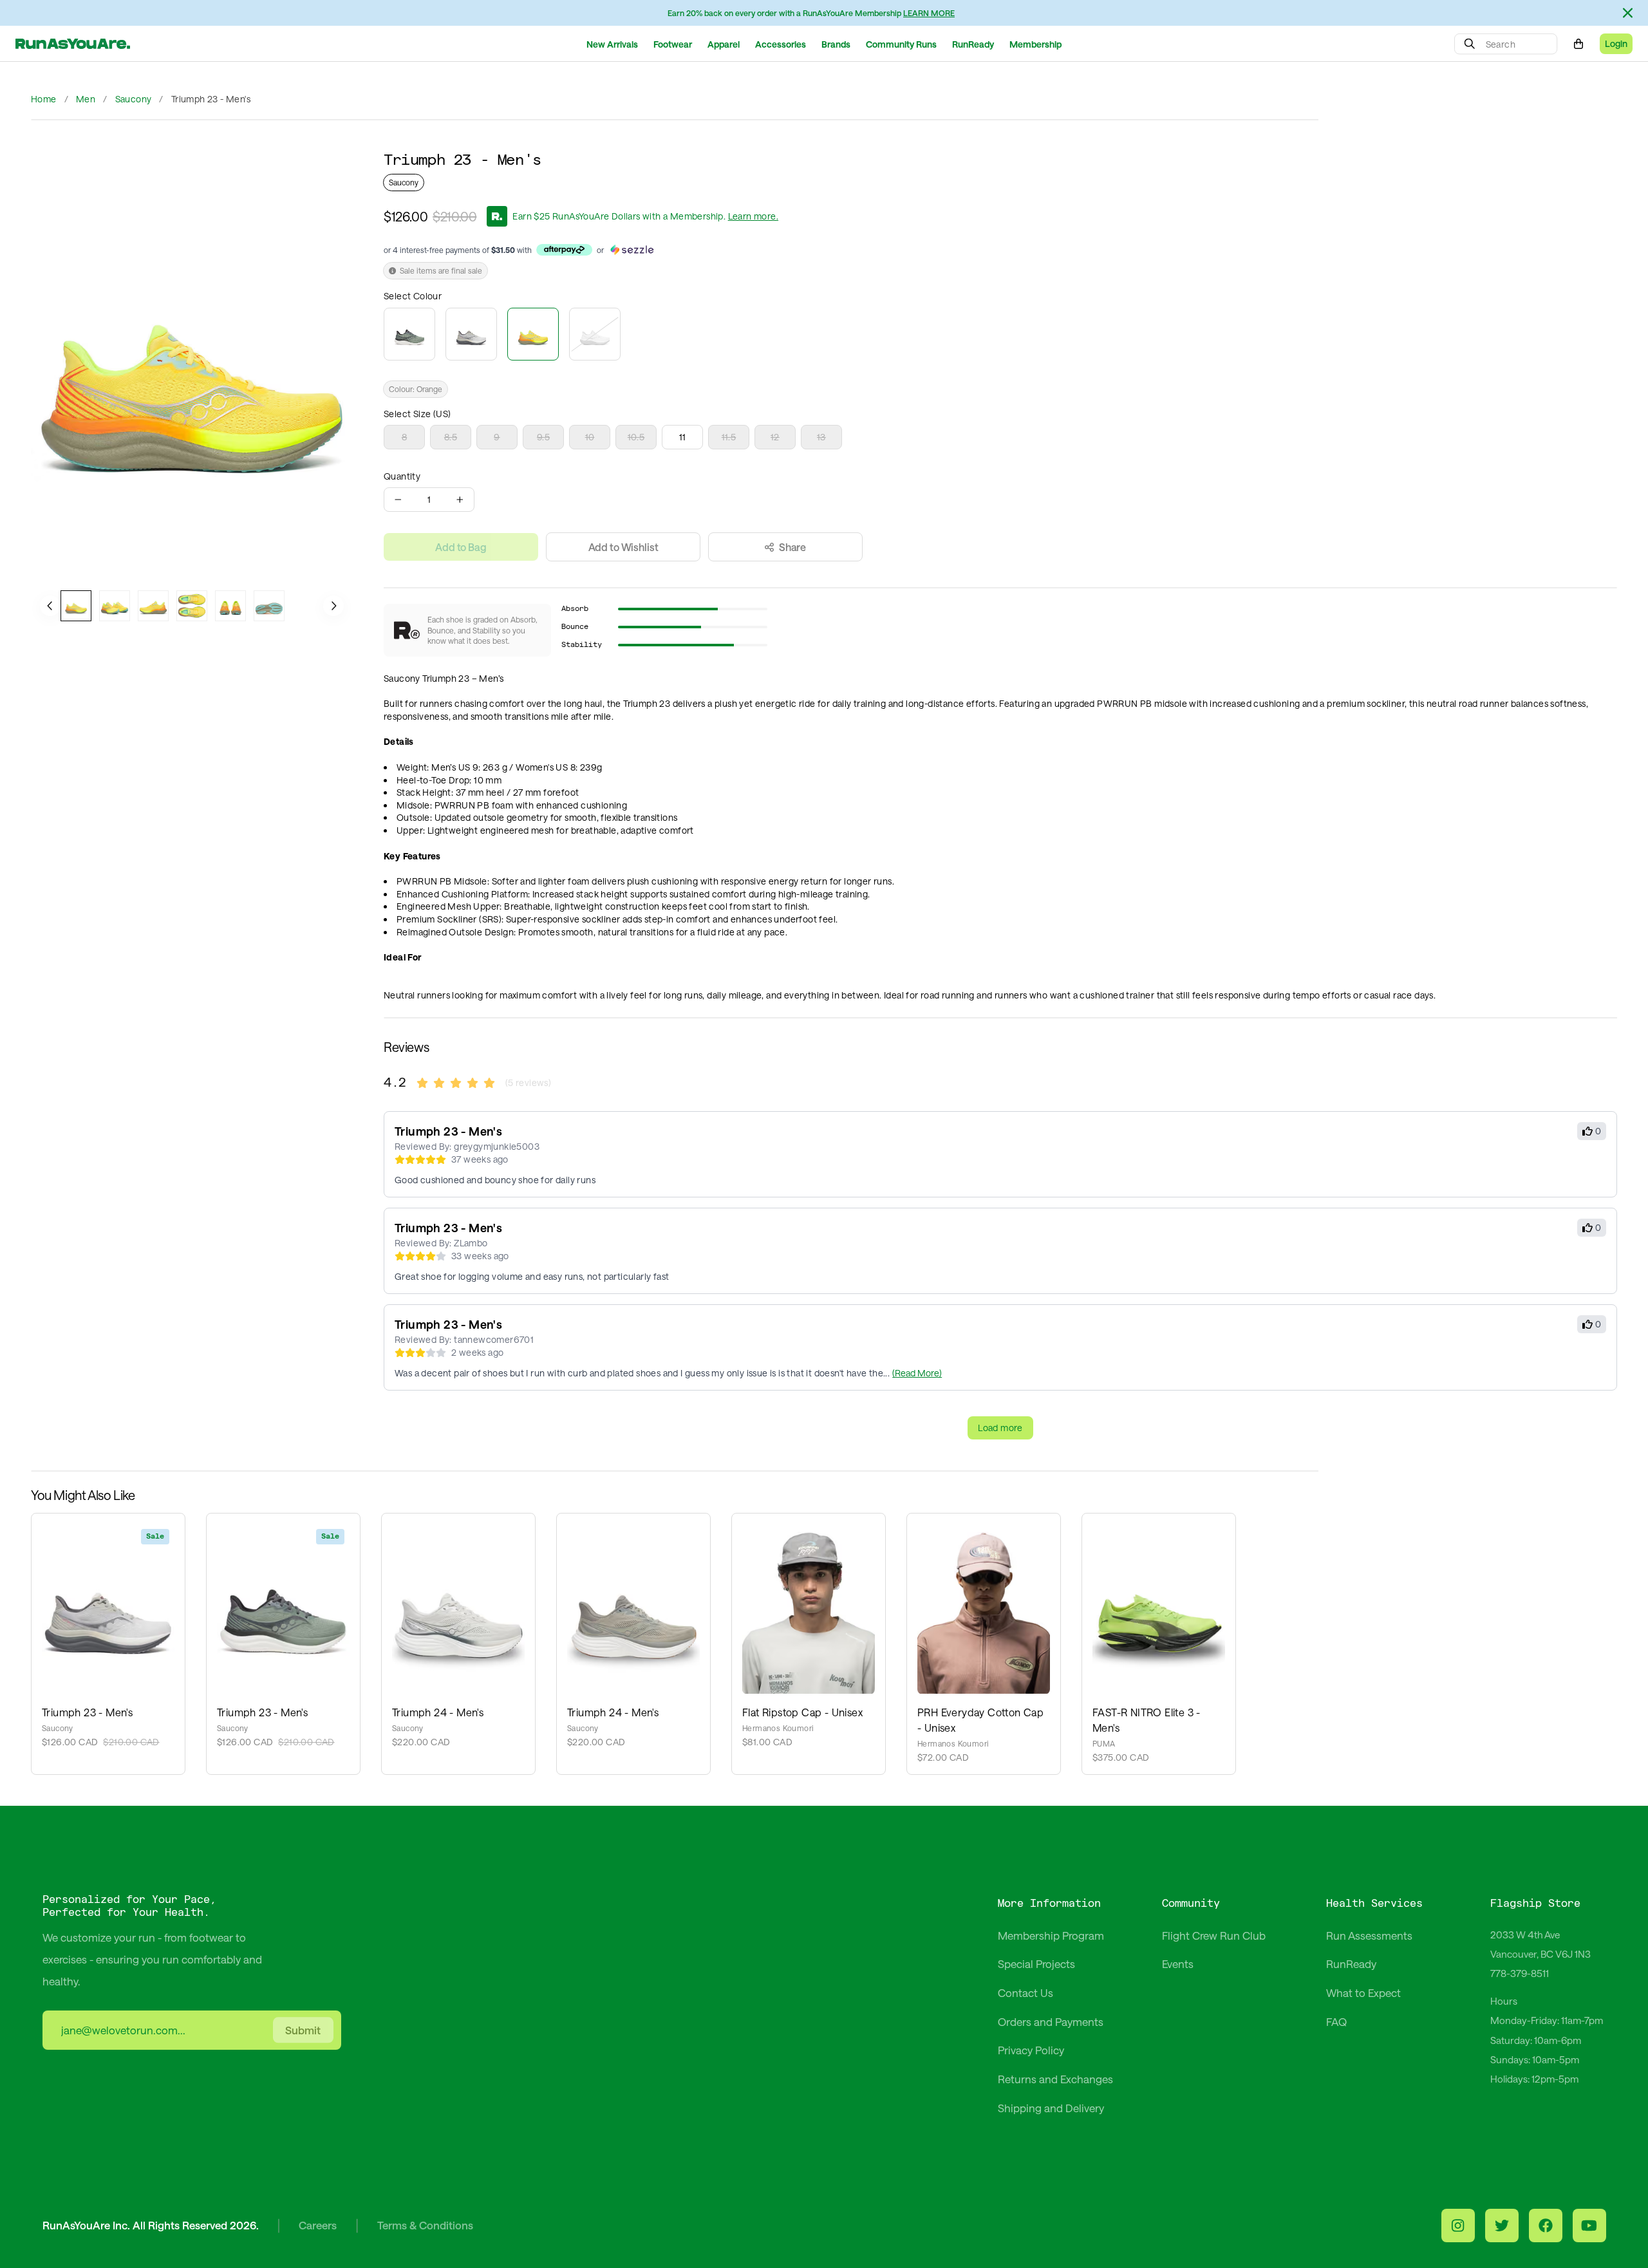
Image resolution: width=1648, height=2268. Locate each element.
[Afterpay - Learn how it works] (564, 250)
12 (775, 437)
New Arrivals (612, 44)
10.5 (636, 437)
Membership (1035, 44)
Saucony (134, 99)
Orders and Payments (1051, 2021)
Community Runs (901, 44)
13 (821, 437)
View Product (108, 1598)
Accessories (781, 44)
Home (44, 99)
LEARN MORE (929, 13)
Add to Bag (461, 547)
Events (1178, 1963)
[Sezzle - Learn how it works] (632, 250)
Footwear (673, 44)
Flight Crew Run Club (1214, 1935)
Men (86, 99)
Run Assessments (1369, 1935)
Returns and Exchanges (1055, 2079)
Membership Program (1051, 1935)
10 (590, 437)
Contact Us (1025, 1992)
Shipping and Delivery (1051, 2108)
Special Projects (1036, 1963)
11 (683, 437)
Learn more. (753, 216)
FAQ (1336, 2021)
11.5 (729, 437)
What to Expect (1363, 1992)
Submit (303, 2030)
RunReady (973, 44)
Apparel (724, 44)
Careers (318, 2225)
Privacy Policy (1031, 2050)
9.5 (543, 437)
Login (1616, 43)
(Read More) (917, 1373)
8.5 (451, 437)
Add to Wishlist (623, 547)
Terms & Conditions (425, 2225)
